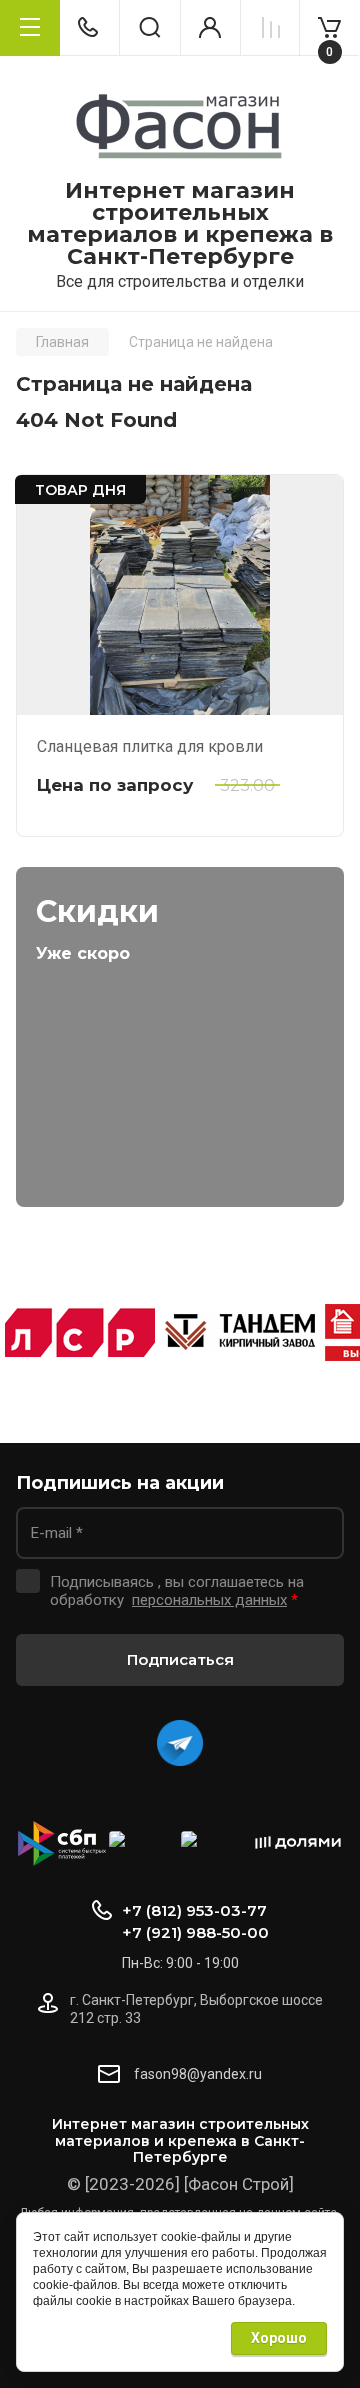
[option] (80, 1332)
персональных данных (209, 1600)
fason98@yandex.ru (198, 2074)
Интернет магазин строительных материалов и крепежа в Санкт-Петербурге (180, 224)
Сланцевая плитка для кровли (150, 746)
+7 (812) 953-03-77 (194, 1910)
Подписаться (180, 1659)
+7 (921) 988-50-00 (195, 1932)
